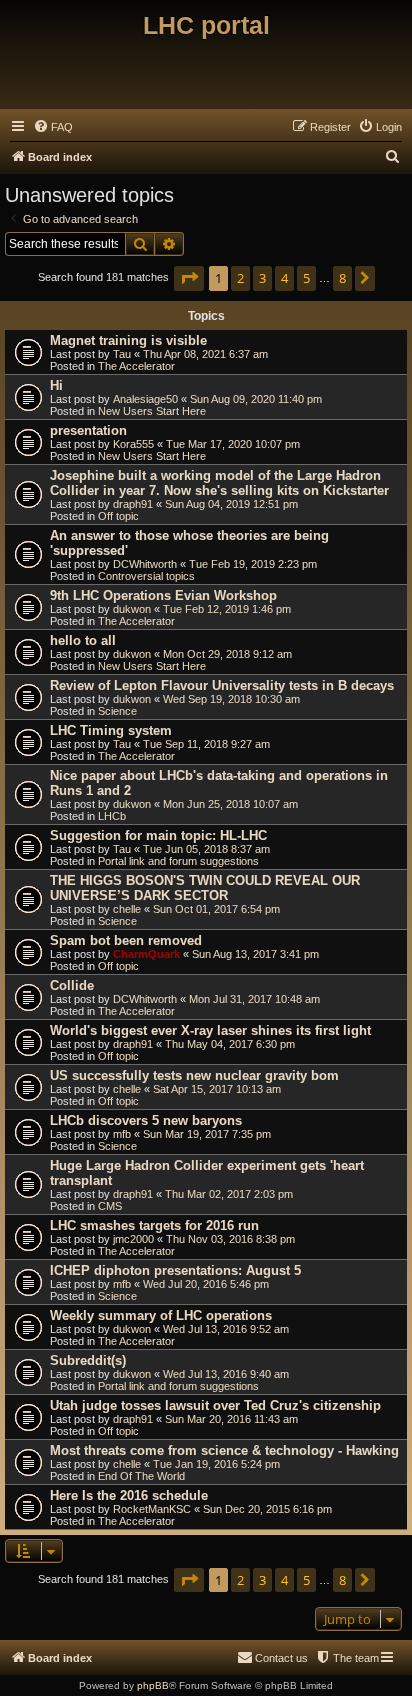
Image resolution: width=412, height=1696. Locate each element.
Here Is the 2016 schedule (129, 1495)
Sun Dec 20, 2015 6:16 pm (267, 1509)
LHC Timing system (111, 730)
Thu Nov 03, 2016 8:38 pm (230, 1239)
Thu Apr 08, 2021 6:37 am (205, 354)
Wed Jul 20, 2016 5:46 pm (206, 1284)
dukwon (132, 609)
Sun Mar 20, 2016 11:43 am (231, 1419)
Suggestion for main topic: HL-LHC (158, 835)
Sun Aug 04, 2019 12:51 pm (231, 504)
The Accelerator (136, 366)
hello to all (83, 640)
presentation (88, 430)
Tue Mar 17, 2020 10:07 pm (233, 444)
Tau (122, 354)
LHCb (112, 816)
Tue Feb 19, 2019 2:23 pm (253, 564)
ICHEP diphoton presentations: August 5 (175, 1270)
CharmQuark (146, 954)
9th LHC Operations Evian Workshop (163, 595)
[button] (189, 278)
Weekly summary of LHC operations (161, 1315)
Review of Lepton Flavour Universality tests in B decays (222, 685)
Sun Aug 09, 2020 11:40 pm (256, 399)
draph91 (133, 504)
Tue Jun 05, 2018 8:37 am (206, 849)
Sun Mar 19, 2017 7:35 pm (207, 1134)
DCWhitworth (145, 564)
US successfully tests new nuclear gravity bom (194, 1075)
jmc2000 (133, 1239)
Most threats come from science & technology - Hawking (224, 1450)
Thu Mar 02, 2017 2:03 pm (229, 1194)
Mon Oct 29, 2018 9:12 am (227, 654)
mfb (122, 1134)
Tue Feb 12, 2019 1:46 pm (227, 609)
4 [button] (284, 278)
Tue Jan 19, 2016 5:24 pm (216, 1464)
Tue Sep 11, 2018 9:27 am (206, 744)
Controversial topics (146, 576)
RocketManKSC (152, 1509)
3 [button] (262, 278)
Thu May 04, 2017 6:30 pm (230, 1044)
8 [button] (342, 278)
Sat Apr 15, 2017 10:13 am (217, 1089)
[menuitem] (53, 127)
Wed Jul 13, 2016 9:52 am (226, 1329)
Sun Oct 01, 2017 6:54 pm (216, 909)
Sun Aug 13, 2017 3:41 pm (255, 954)
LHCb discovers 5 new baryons (146, 1120)
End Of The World (141, 1476)
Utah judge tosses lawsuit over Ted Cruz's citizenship (215, 1405)
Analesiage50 (145, 399)
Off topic (118, 516)
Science (117, 711)
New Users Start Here (152, 411)
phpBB (153, 1685)
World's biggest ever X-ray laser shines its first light (210, 1030)
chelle (127, 909)
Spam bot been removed (126, 940)
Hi (56, 385)
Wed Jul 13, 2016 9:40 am (226, 1374)
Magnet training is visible (128, 340)
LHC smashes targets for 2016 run (154, 1225)
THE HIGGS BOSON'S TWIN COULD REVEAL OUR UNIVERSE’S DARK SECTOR (205, 888)
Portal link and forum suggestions (178, 861)
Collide (72, 985)
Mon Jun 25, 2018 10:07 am (230, 804)
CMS (110, 1206)
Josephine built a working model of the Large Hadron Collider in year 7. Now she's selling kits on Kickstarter (219, 483)
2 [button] (240, 278)
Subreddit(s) (88, 1360)
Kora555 (133, 444)
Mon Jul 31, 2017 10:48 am (254, 999)
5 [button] (306, 278)
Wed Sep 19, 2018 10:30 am (231, 699)
